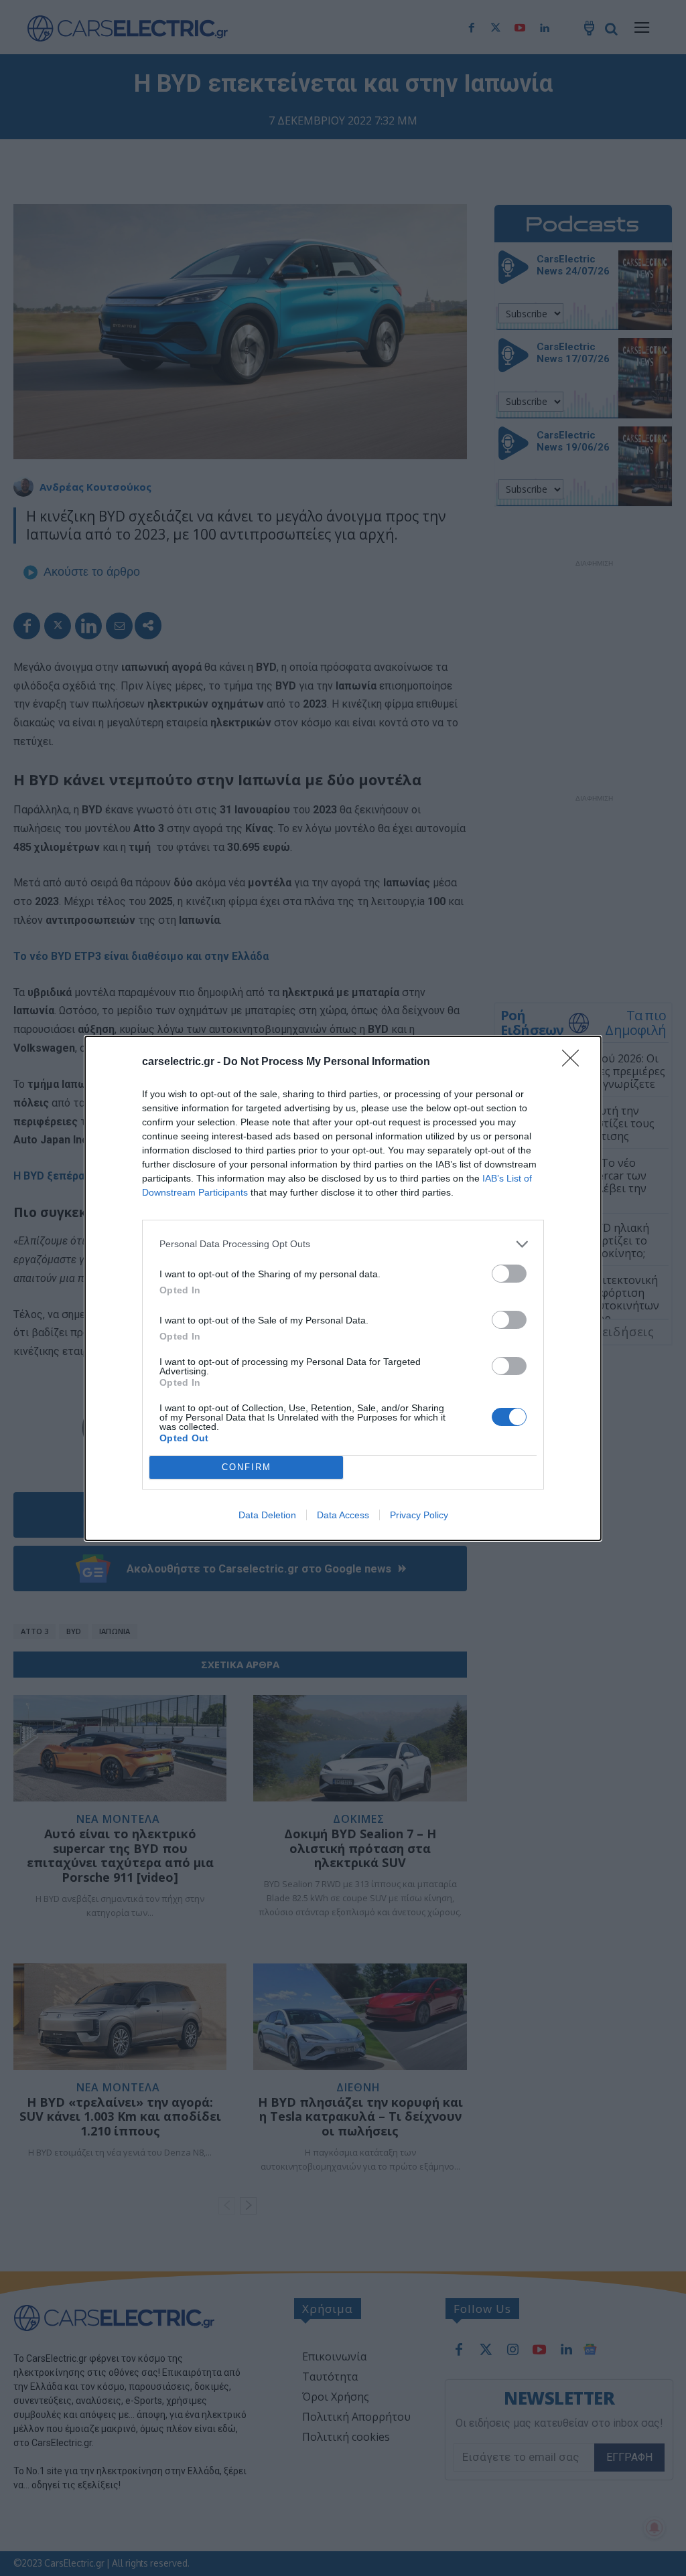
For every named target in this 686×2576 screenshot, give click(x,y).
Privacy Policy (419, 1515)
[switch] (509, 1274)
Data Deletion (267, 1515)
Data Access (343, 1515)
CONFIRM (247, 1467)
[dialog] (343, 1288)
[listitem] (343, 1244)
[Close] (575, 1062)
